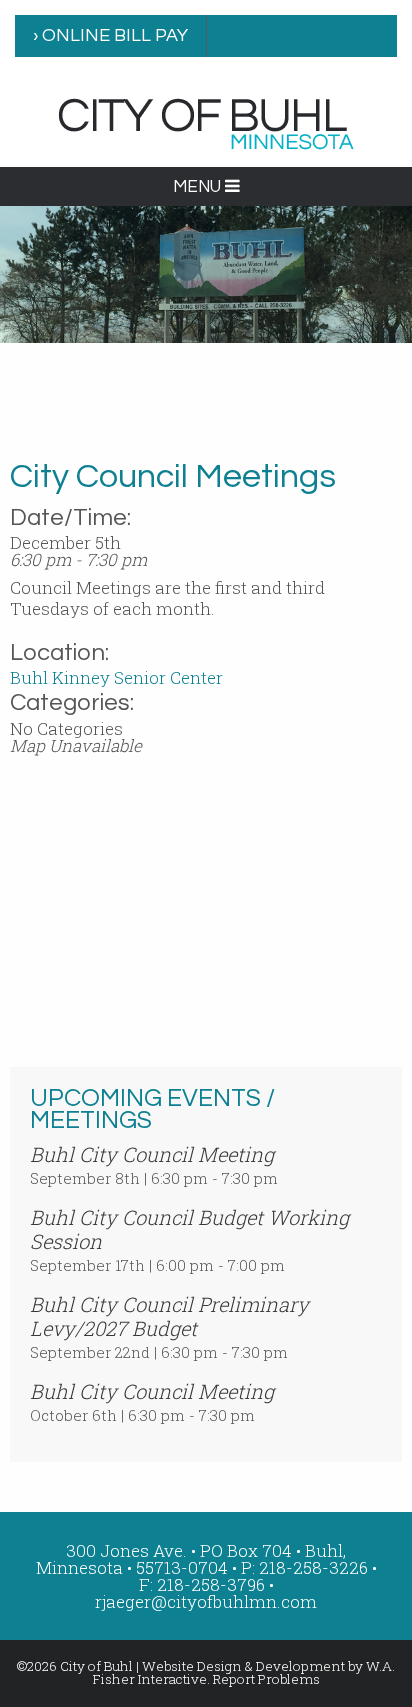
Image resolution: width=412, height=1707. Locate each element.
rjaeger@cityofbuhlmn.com (206, 1601)
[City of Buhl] (206, 122)
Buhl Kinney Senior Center (116, 677)
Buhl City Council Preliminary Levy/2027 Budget (169, 1316)
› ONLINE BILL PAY (110, 35)
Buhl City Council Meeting (152, 1154)
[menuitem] (111, 36)
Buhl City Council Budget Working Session (189, 1229)
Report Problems (266, 1679)
